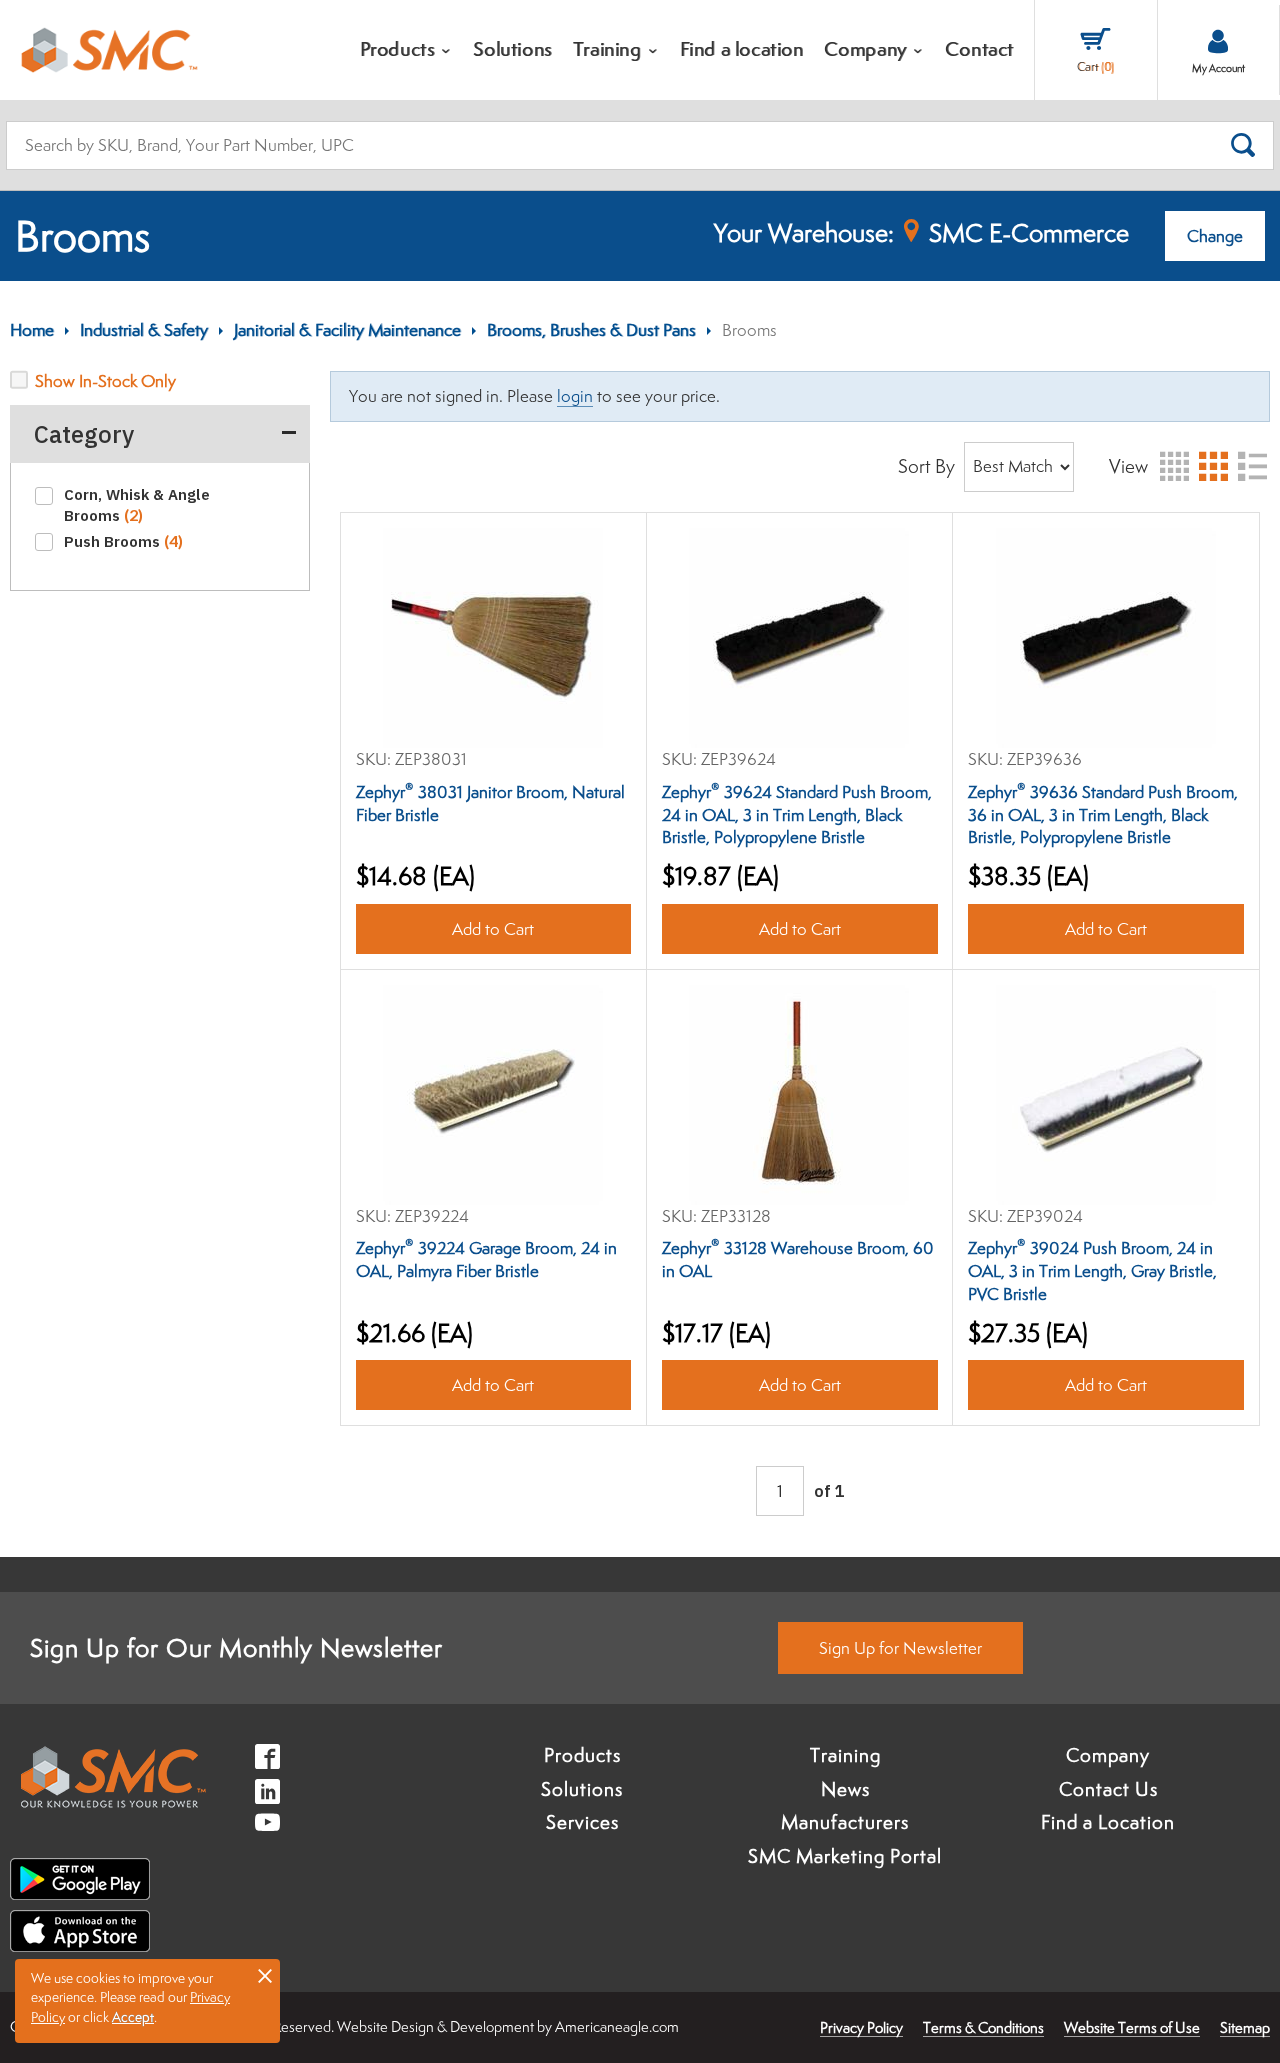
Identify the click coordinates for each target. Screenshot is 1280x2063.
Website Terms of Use (1132, 2027)
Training (845, 1755)
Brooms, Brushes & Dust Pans (591, 330)
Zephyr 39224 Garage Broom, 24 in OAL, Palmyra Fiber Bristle (486, 1259)
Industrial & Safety (144, 330)
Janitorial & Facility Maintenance (347, 330)
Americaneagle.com (617, 2026)
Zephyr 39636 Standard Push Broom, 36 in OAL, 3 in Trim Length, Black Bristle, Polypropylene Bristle (1103, 815)
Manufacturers (845, 1822)
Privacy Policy (861, 2027)
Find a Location (1108, 1822)
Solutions (582, 1789)
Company (1108, 1755)
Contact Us (1108, 1789)
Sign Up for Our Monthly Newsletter (236, 1647)
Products (582, 1755)
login (575, 396)
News (845, 1789)
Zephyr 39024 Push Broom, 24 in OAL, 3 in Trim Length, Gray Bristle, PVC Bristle (1092, 1271)
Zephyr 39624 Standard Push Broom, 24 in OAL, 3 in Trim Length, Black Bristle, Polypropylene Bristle (797, 815)
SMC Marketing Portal (845, 1856)
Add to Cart (493, 929)
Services (582, 1822)
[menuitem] (407, 50)
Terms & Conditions (983, 2027)
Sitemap (1245, 2027)
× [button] (265, 1975)
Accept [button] (133, 2017)
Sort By (926, 466)
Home (32, 330)
